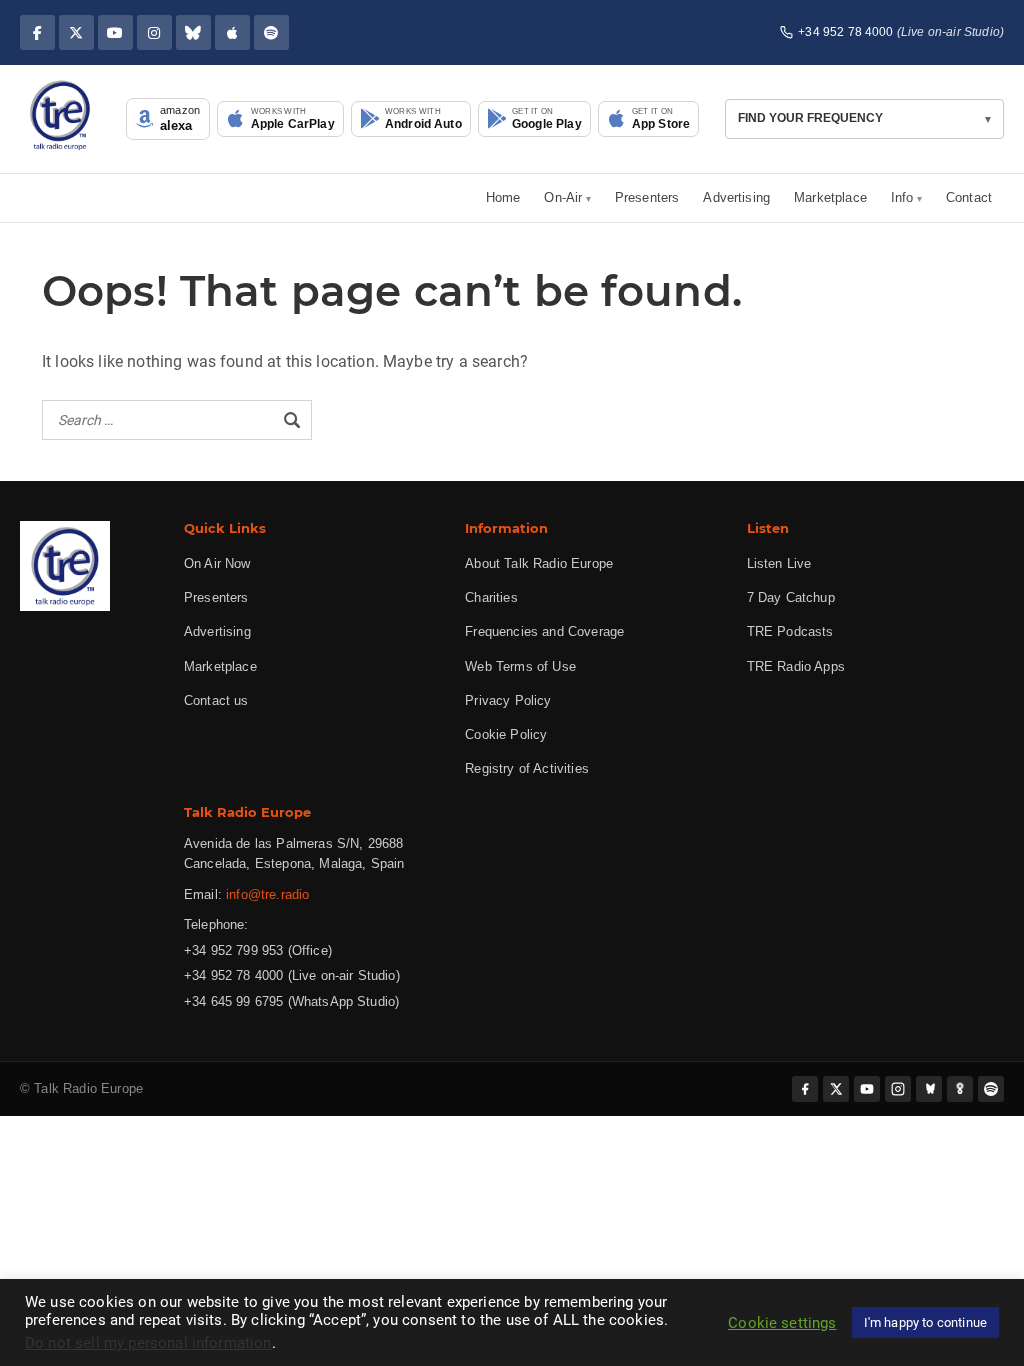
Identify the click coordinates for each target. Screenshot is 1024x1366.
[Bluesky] (193, 32)
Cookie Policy (506, 734)
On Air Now (217, 563)
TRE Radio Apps (796, 666)
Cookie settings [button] (782, 1323)
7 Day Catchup (791, 597)
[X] (76, 32)
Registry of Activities (527, 768)
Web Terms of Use (520, 666)
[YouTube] (115, 32)
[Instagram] (154, 32)
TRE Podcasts (790, 631)
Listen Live (779, 563)
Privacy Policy (508, 700)
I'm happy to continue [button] (925, 1322)
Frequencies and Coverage (544, 631)
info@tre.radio (267, 894)
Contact (969, 197)
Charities (491, 597)
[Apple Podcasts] (232, 32)
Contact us (216, 700)
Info (902, 197)
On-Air (563, 197)
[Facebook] (37, 32)
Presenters (647, 197)
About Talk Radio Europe (539, 563)
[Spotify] (271, 32)
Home (503, 197)
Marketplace (830, 197)
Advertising (736, 197)
